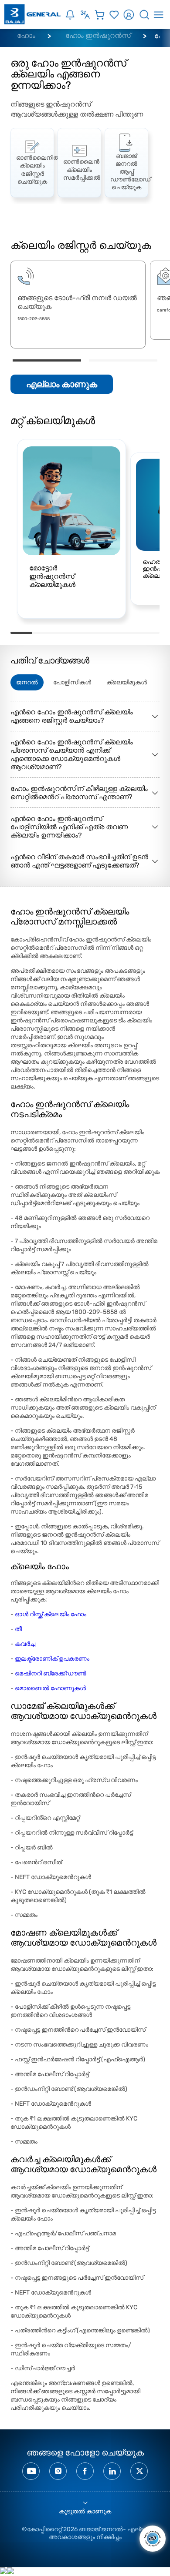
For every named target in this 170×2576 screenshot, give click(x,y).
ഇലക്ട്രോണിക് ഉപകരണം (52, 1659)
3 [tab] (64, 633)
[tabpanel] (32, 162)
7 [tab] (149, 633)
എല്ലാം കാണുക (62, 384)
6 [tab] (127, 633)
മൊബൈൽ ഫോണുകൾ (50, 1688)
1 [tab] (47, 360)
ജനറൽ (27, 682)
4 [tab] (85, 633)
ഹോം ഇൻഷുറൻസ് (98, 35)
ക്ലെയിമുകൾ (127, 682)
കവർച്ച (25, 1644)
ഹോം (26, 35)
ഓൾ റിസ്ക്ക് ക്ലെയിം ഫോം (51, 1614)
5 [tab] (106, 633)
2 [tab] (123, 360)
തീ (18, 1629)
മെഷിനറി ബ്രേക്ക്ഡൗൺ (51, 1673)
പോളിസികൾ (72, 682)
